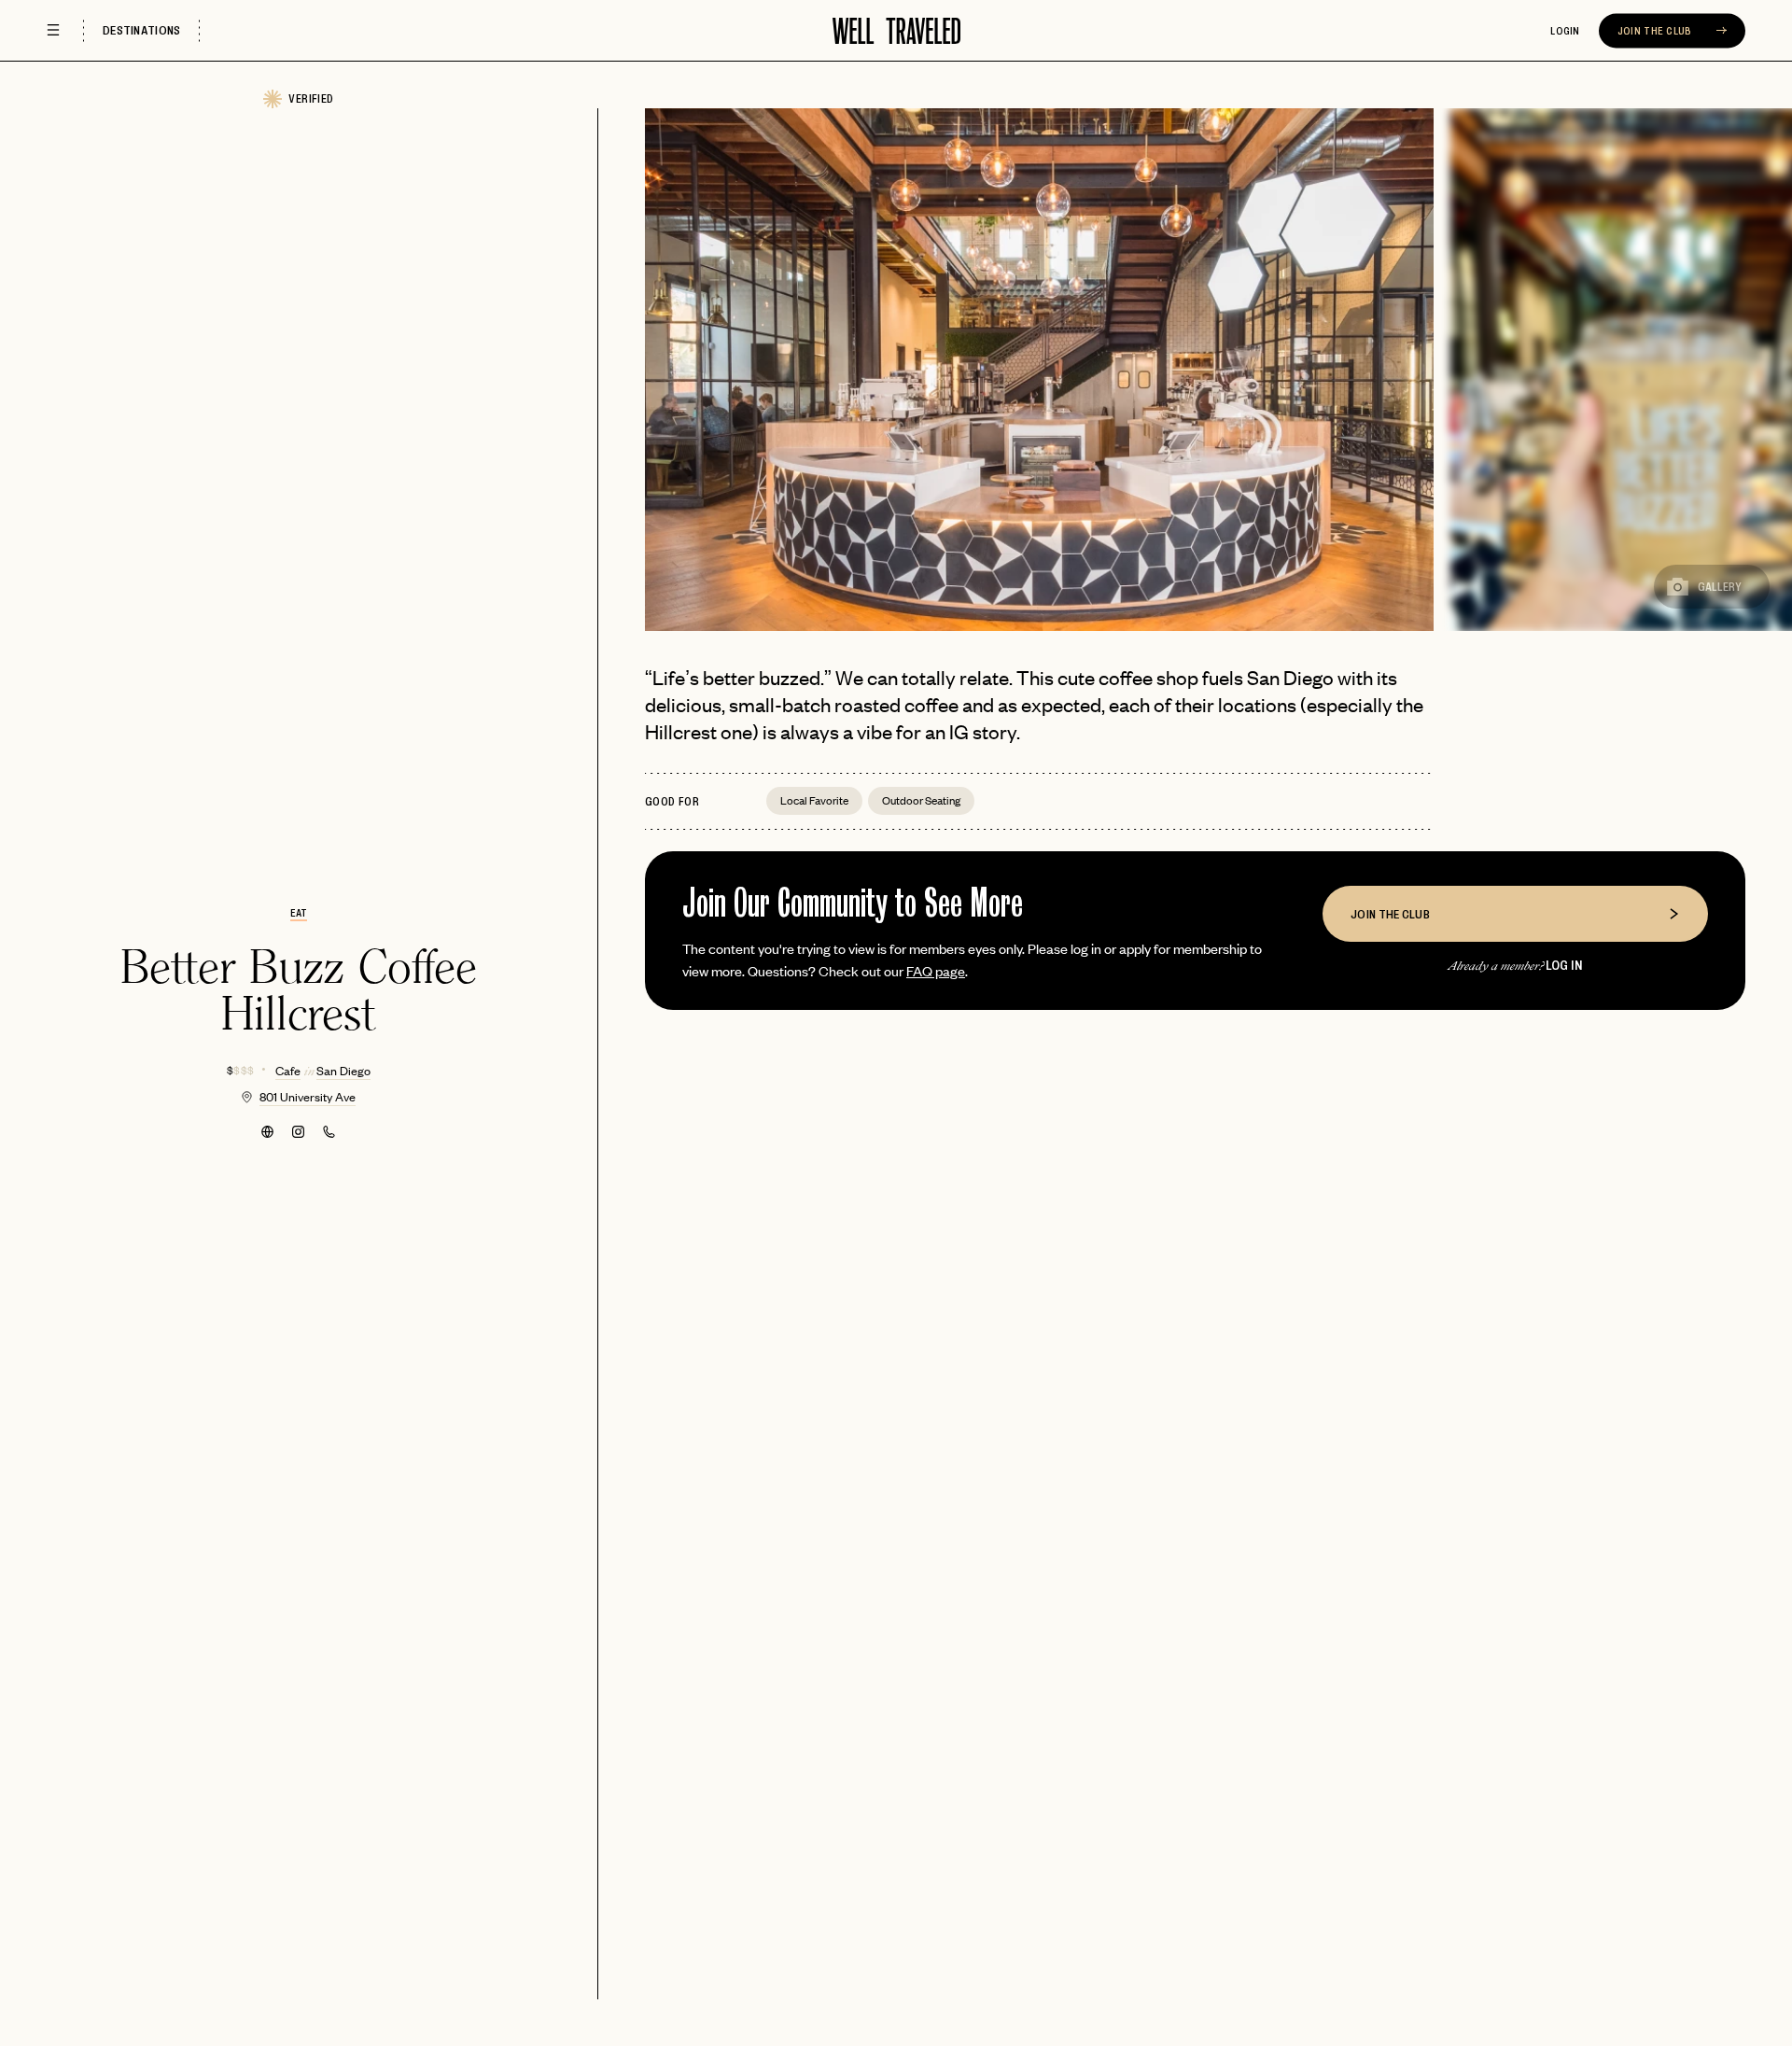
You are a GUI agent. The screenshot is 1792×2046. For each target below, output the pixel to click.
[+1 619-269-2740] (329, 1132)
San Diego (343, 1070)
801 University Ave (308, 1096)
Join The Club (1656, 31)
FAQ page (936, 970)
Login (1565, 31)
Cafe (288, 1070)
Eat (299, 913)
